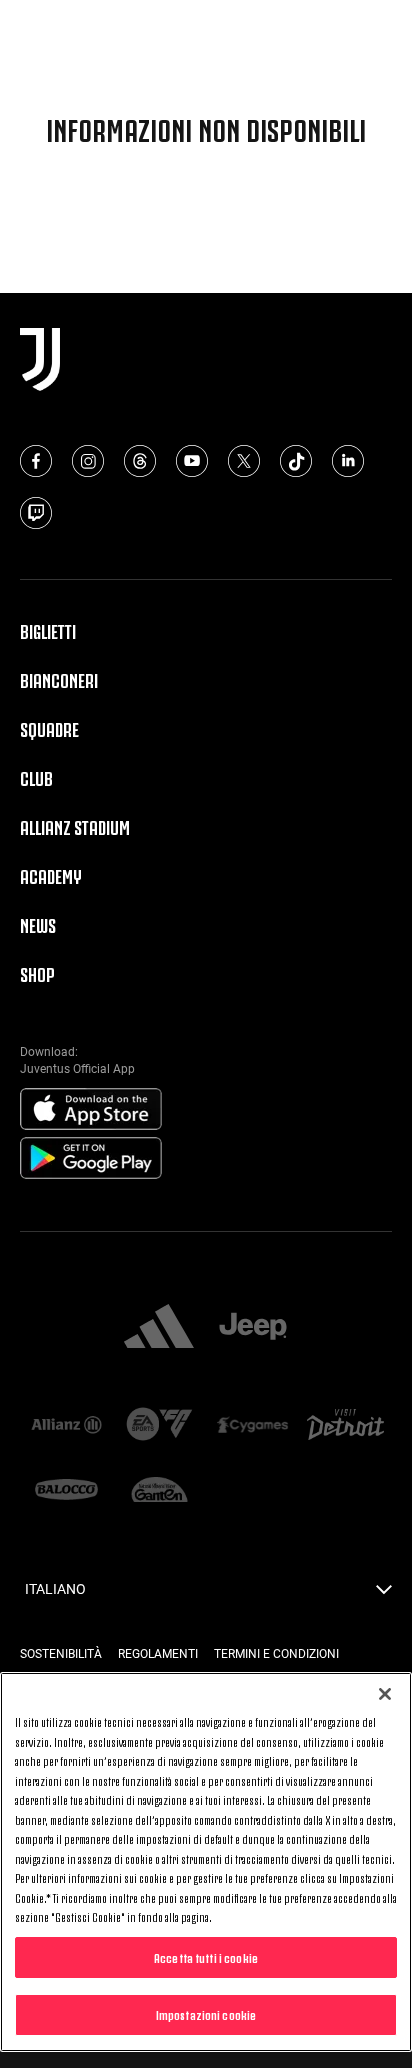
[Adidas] (159, 1328)
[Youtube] (192, 461)
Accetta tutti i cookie (206, 1957)
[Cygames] (252, 1426)
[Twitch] (36, 513)
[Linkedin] (348, 461)
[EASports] (159, 1425)
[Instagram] (88, 461)
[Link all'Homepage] (205, 29)
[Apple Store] (91, 1110)
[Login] (380, 31)
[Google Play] (91, 1159)
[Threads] (140, 461)
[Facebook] (36, 461)
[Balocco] (66, 1491)
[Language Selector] (384, 1595)
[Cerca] (346, 31)
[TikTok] (296, 461)
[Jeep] (253, 1328)
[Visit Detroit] (345, 1426)
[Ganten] (159, 1491)
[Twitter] (244, 461)
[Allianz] (66, 1426)
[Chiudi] (385, 1694)
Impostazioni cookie (206, 2014)
